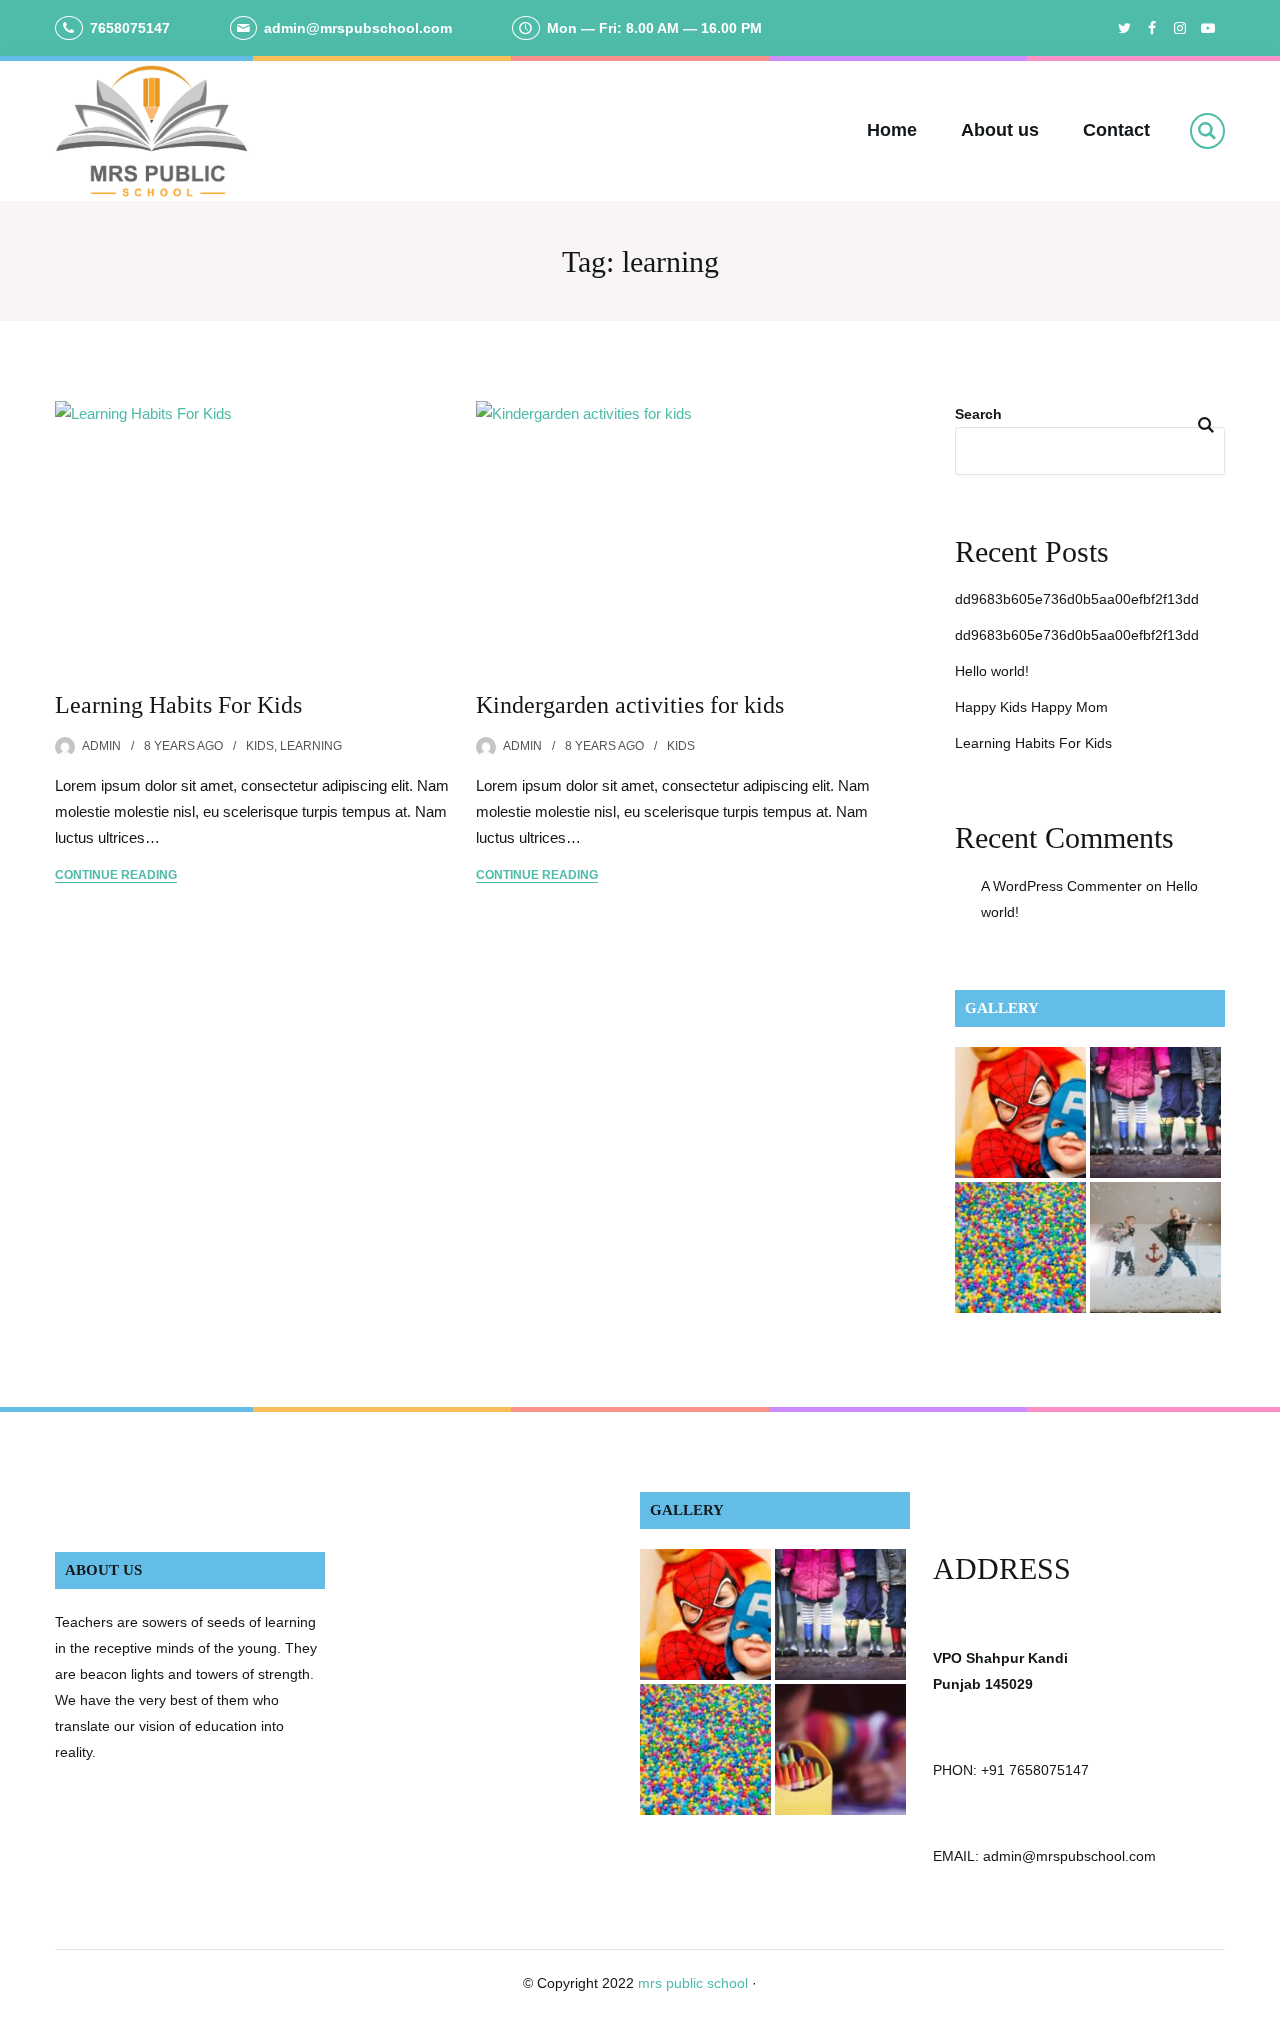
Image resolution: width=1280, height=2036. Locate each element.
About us (1000, 130)
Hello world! (992, 671)
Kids (260, 746)
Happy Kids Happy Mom (1031, 707)
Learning (311, 746)
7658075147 (130, 28)
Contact (1116, 130)
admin (101, 746)
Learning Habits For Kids (178, 705)
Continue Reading (116, 875)
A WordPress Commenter (1061, 886)
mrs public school (693, 1983)
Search (978, 414)
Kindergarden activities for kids (630, 705)
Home (892, 130)
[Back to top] (1260, 2016)
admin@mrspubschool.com (358, 28)
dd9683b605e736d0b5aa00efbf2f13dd (1077, 599)
